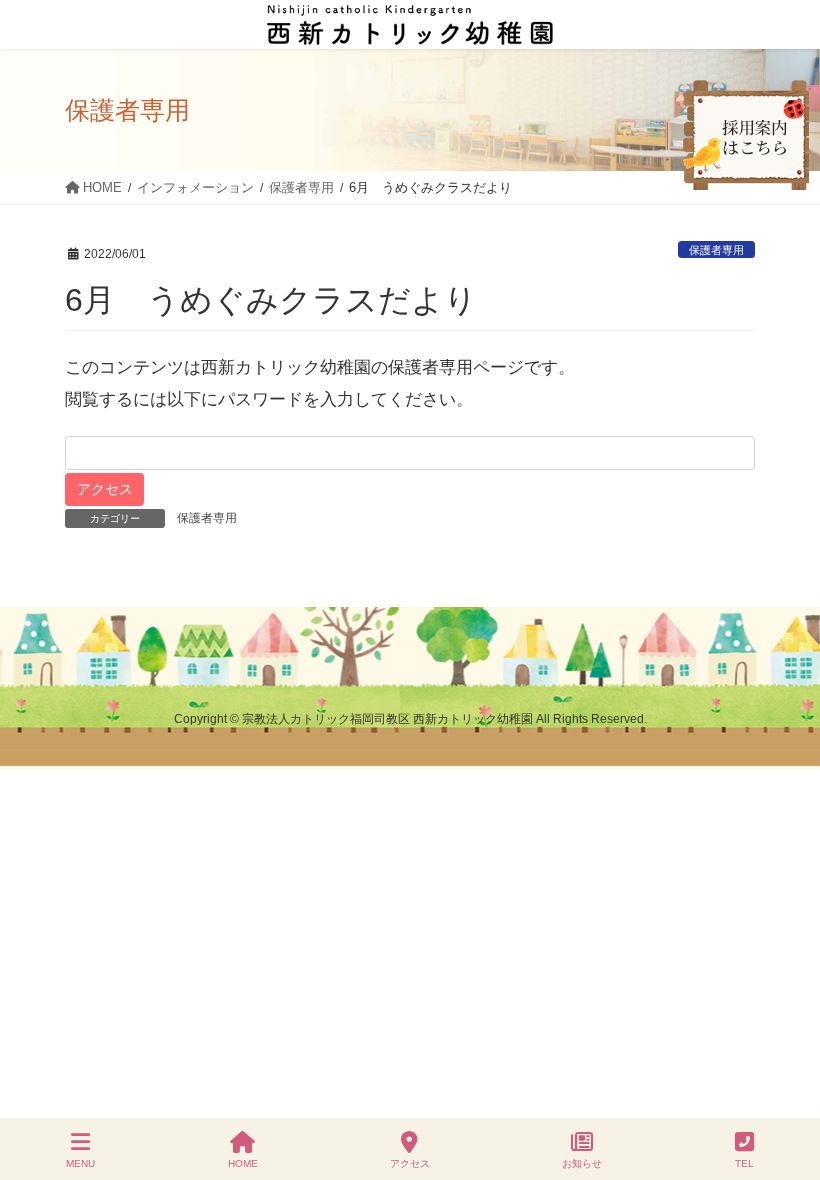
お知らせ (582, 1163)
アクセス (410, 1163)
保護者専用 (716, 250)
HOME (243, 1163)
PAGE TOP (787, 1090)
